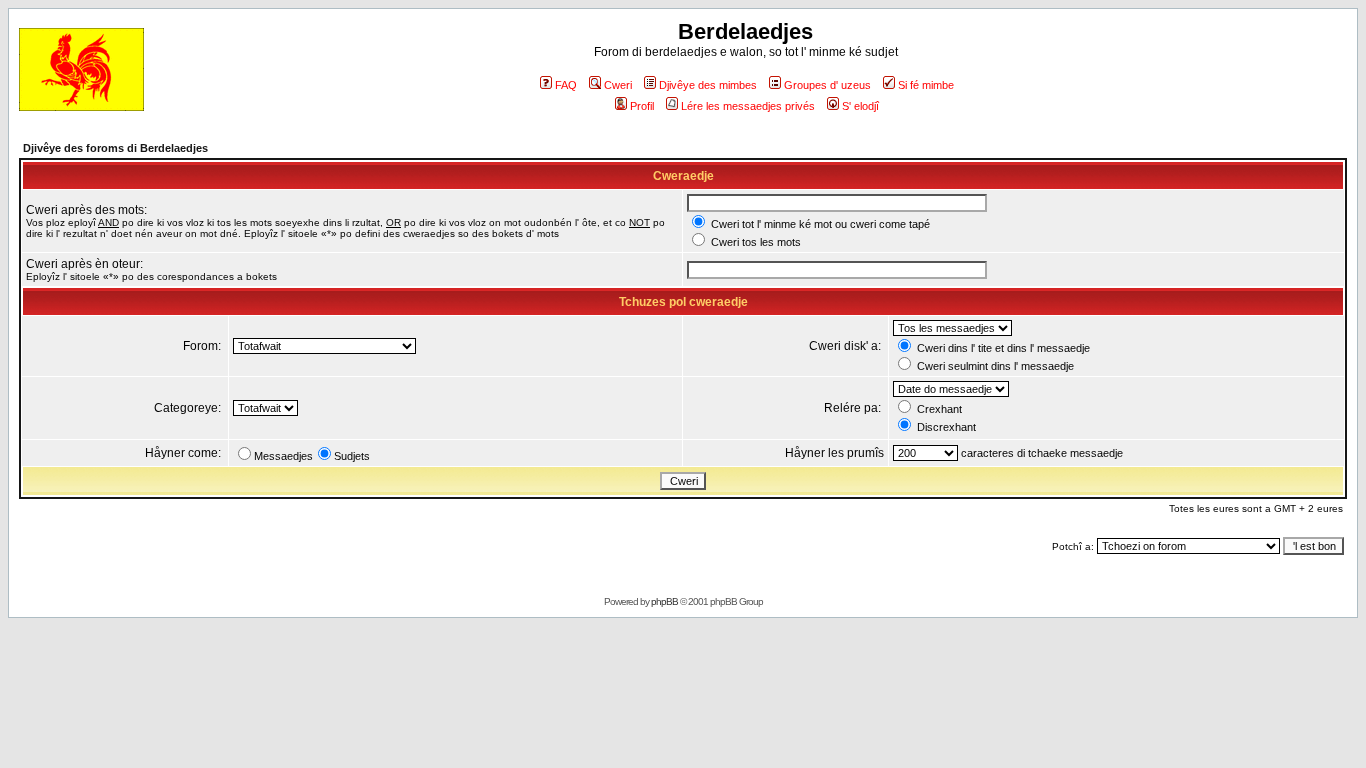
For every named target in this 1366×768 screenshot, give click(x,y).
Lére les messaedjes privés (748, 106)
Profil (642, 106)
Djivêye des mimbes (708, 85)
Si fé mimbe (926, 85)
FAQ (566, 85)
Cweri (618, 85)
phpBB (664, 601)
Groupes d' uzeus (827, 85)
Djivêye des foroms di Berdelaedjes (115, 148)
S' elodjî (860, 106)
